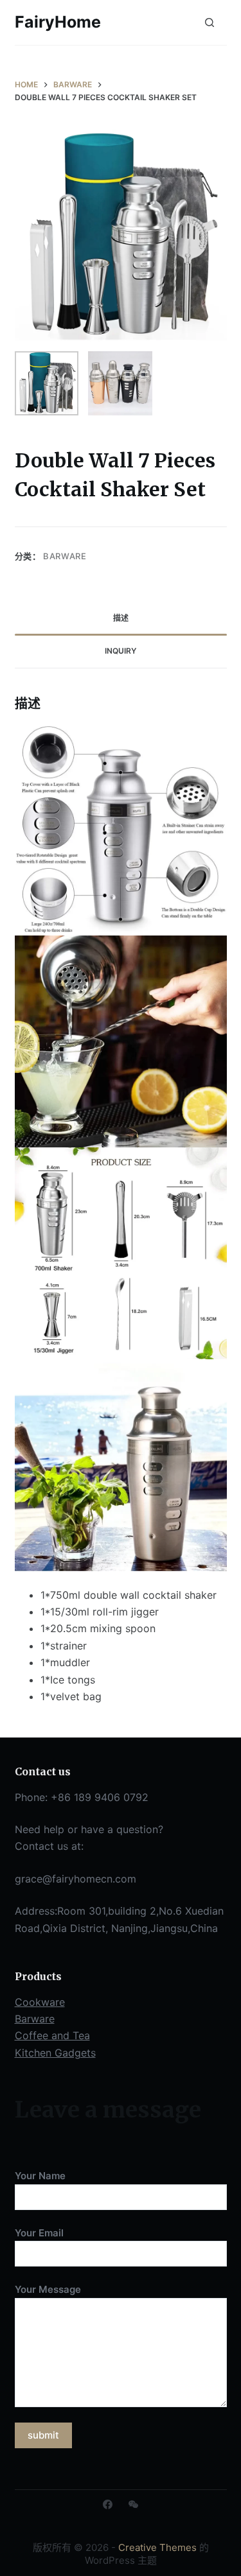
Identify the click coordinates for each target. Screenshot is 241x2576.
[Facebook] (108, 2504)
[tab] (121, 619)
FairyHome (58, 22)
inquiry (121, 651)
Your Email (39, 2233)
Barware (65, 556)
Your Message (48, 2289)
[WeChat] (133, 2504)
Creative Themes (157, 2547)
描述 (121, 618)
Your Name (40, 2176)
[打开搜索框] (210, 22)
